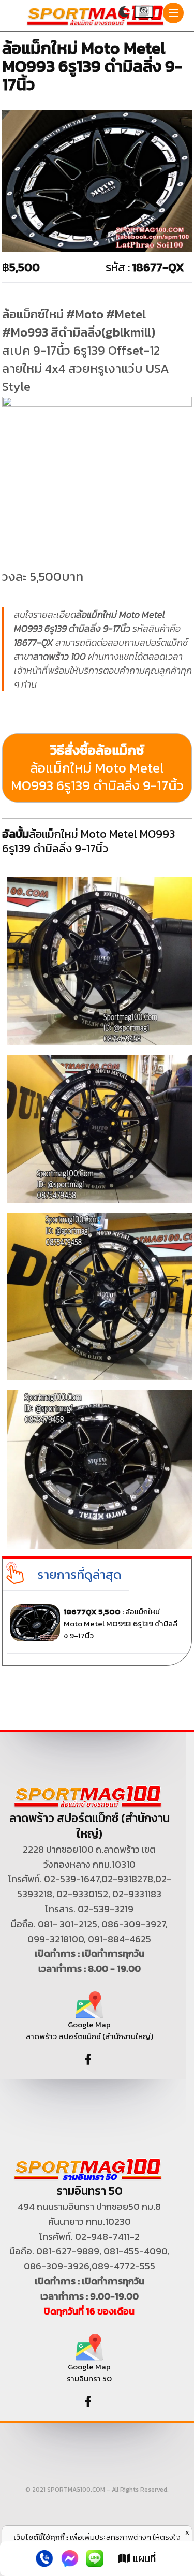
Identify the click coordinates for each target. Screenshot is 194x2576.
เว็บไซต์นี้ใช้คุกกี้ (39, 2537)
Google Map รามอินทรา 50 (89, 2373)
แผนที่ (143, 2558)
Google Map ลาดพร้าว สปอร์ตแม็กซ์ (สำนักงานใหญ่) (89, 2030)
